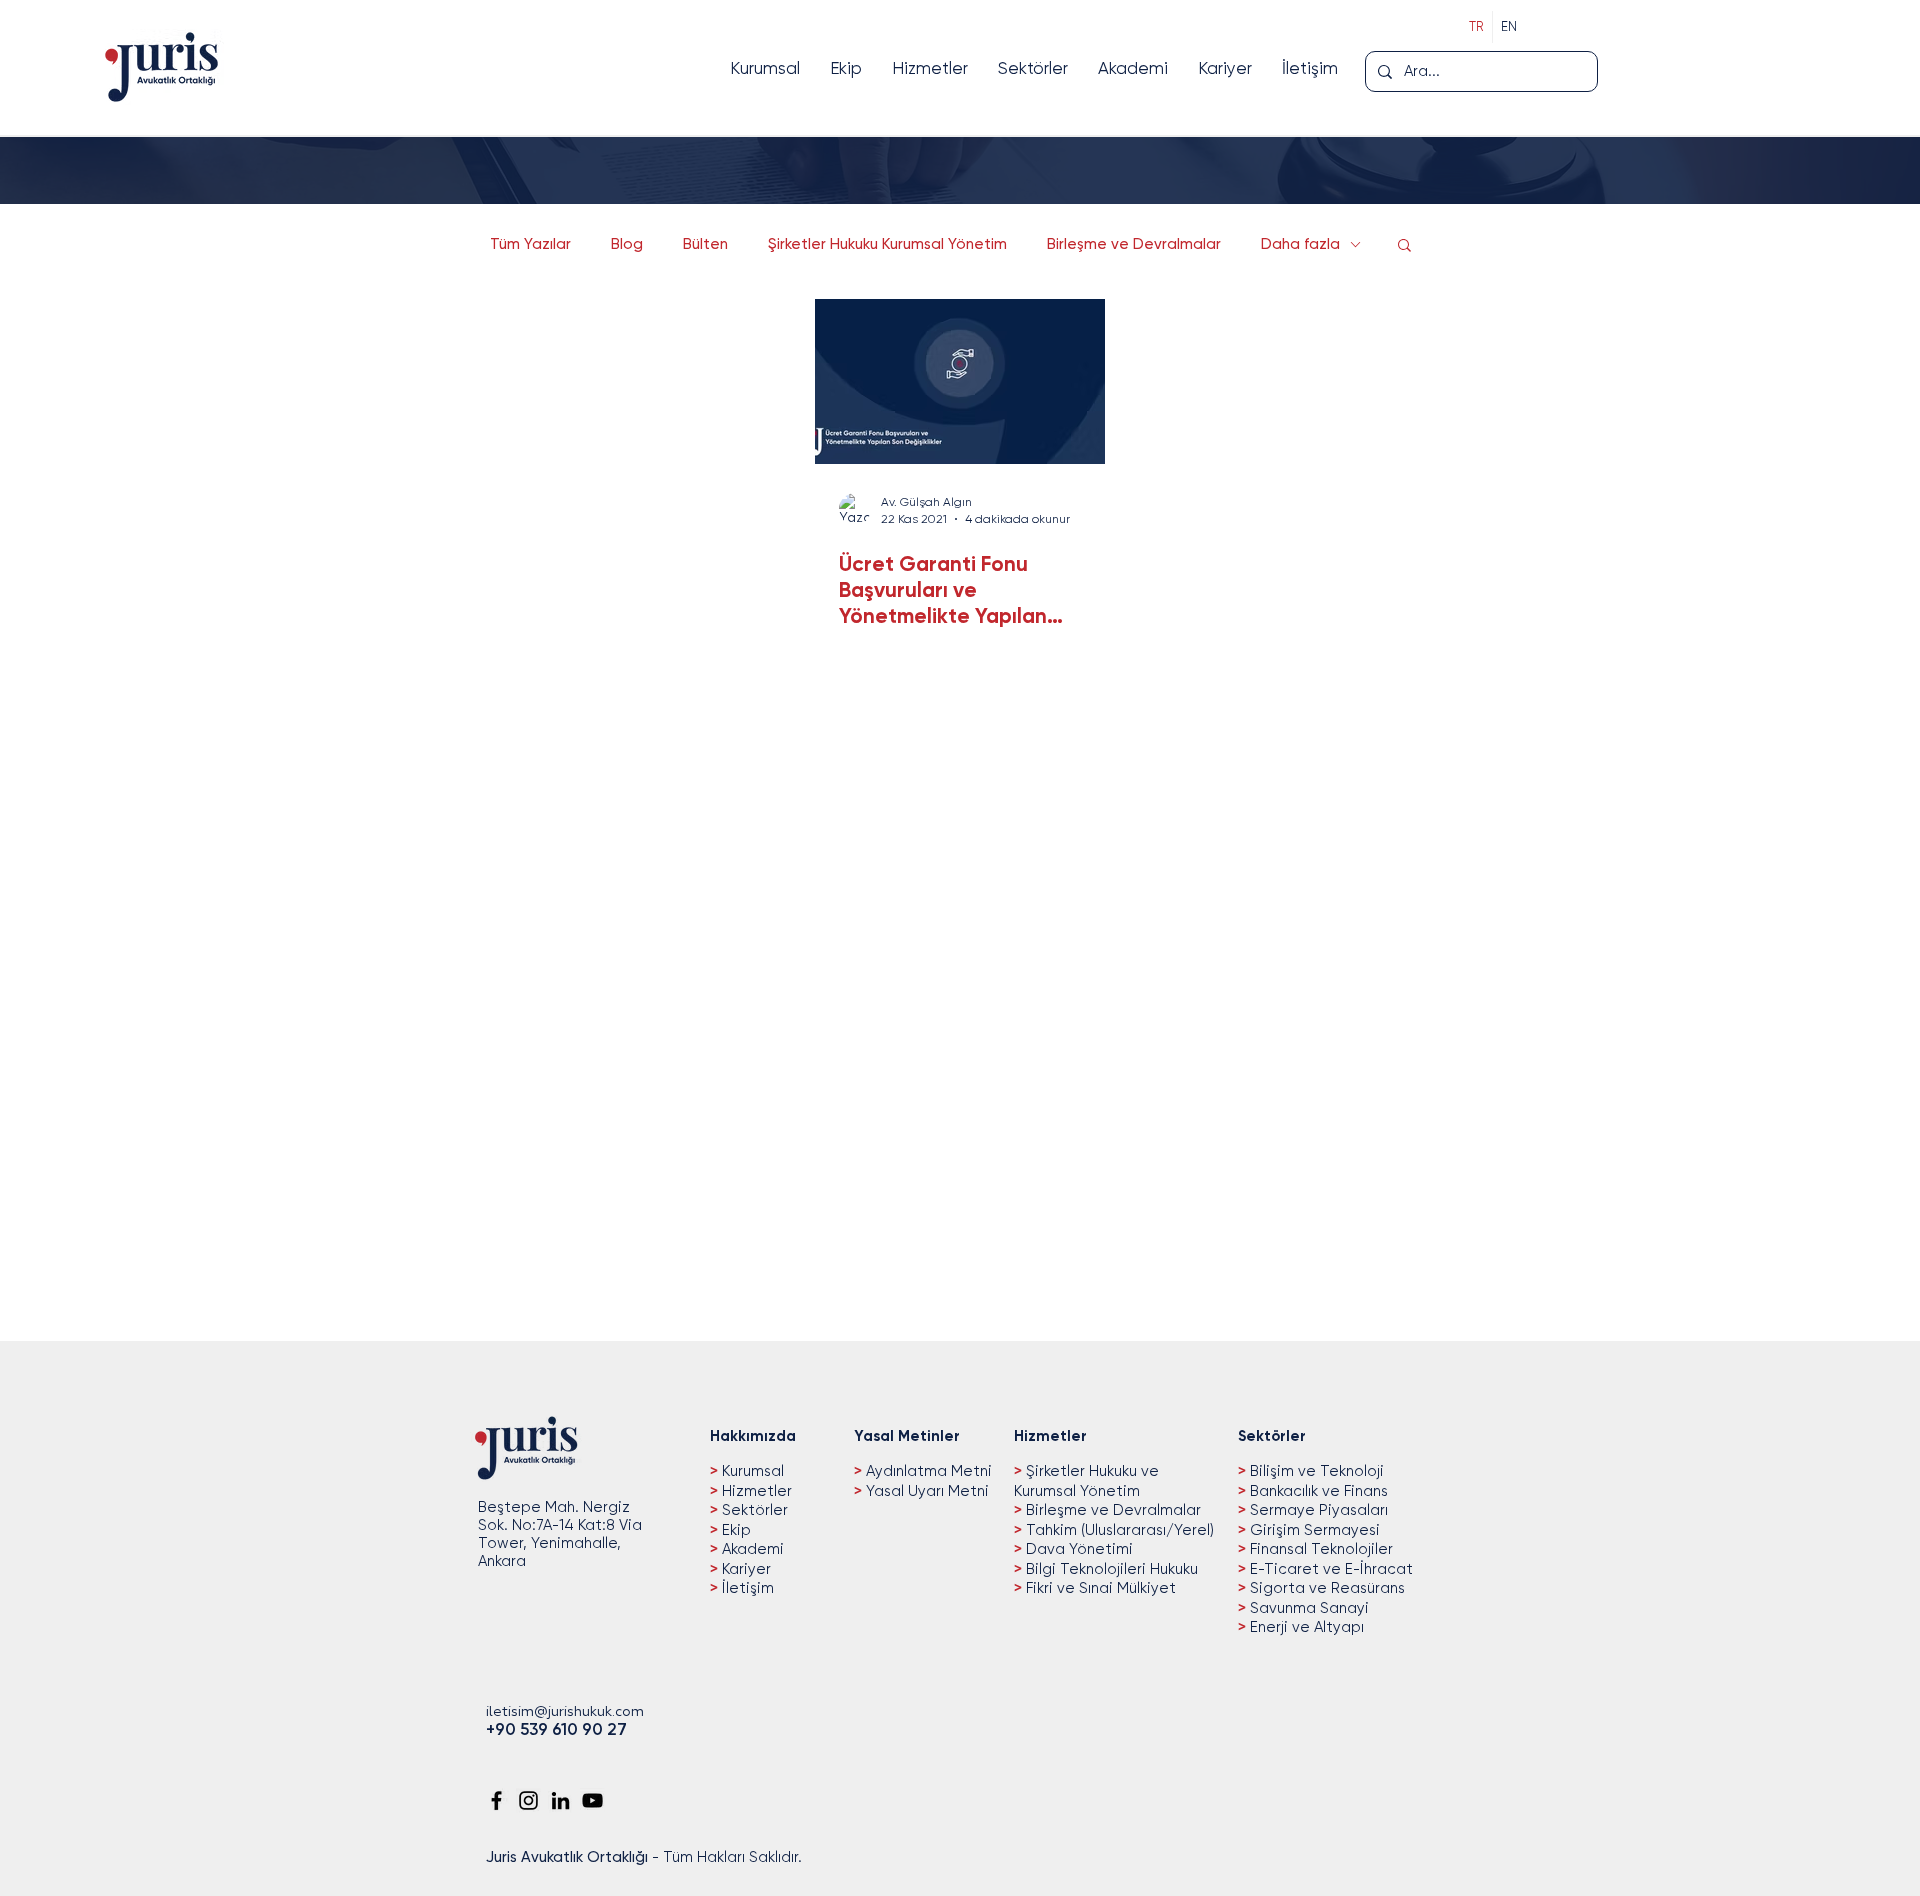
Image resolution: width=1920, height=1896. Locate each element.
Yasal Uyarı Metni (927, 1491)
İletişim (746, 1588)
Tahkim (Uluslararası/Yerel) (1118, 1530)
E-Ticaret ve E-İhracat (1329, 1569)
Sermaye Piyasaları (1317, 1510)
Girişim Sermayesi (1313, 1530)
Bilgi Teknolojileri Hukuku (1110, 1569)
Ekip (734, 1530)
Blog (627, 244)
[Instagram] (528, 1800)
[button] (1404, 246)
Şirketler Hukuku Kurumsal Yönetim (887, 244)
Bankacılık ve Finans (1317, 1491)
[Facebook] (496, 1800)
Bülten (705, 244)
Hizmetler (755, 1491)
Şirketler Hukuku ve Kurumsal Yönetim (1086, 1481)
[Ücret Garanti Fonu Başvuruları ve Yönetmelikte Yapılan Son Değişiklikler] (960, 381)
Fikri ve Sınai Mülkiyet (1099, 1588)
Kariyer (744, 1569)
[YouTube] (592, 1800)
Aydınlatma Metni (929, 1471)
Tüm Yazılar (530, 244)
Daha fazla (1300, 244)
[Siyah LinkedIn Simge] (560, 1800)
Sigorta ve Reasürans (1325, 1588)
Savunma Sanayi (1307, 1608)
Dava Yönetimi (1077, 1549)
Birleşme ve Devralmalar (1134, 244)
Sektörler (753, 1510)
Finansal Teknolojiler (1319, 1549)
